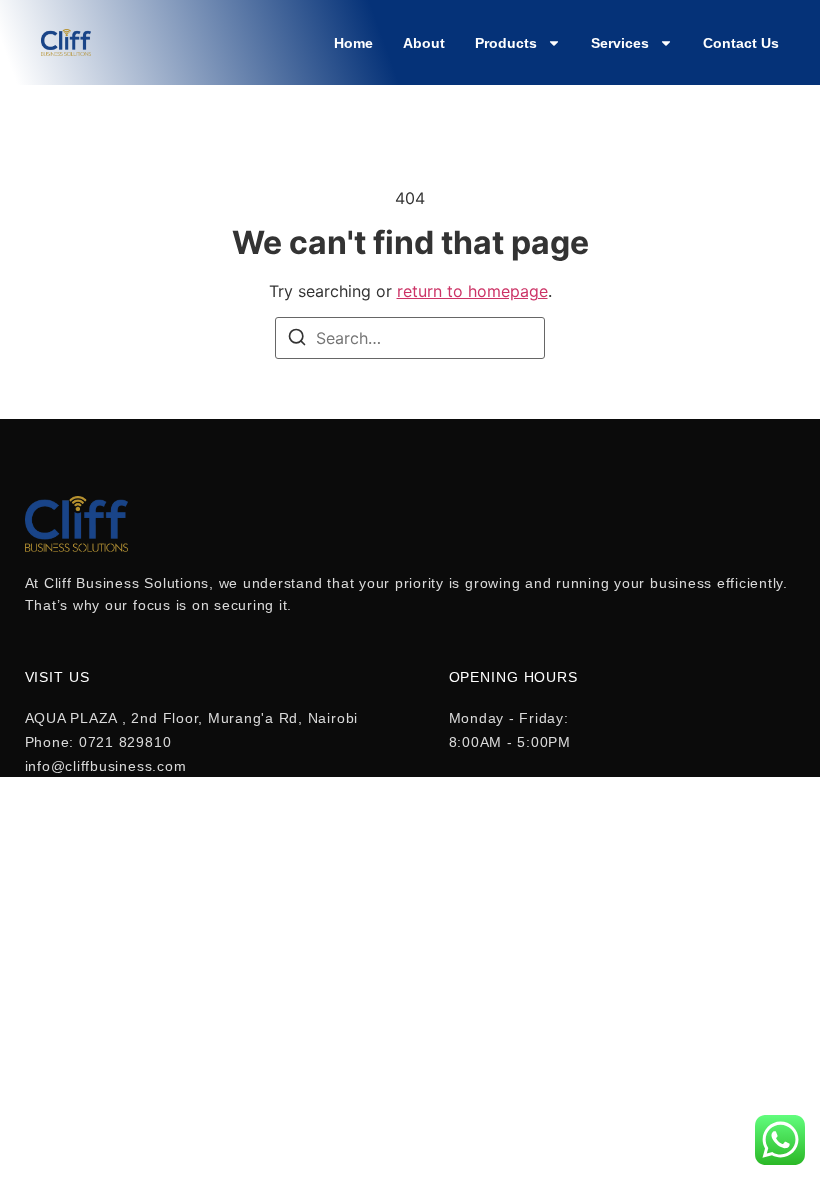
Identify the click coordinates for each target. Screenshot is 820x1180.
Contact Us (741, 43)
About (424, 43)
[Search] (297, 340)
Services (620, 43)
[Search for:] (410, 338)
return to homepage (472, 291)
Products (506, 43)
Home (353, 43)
